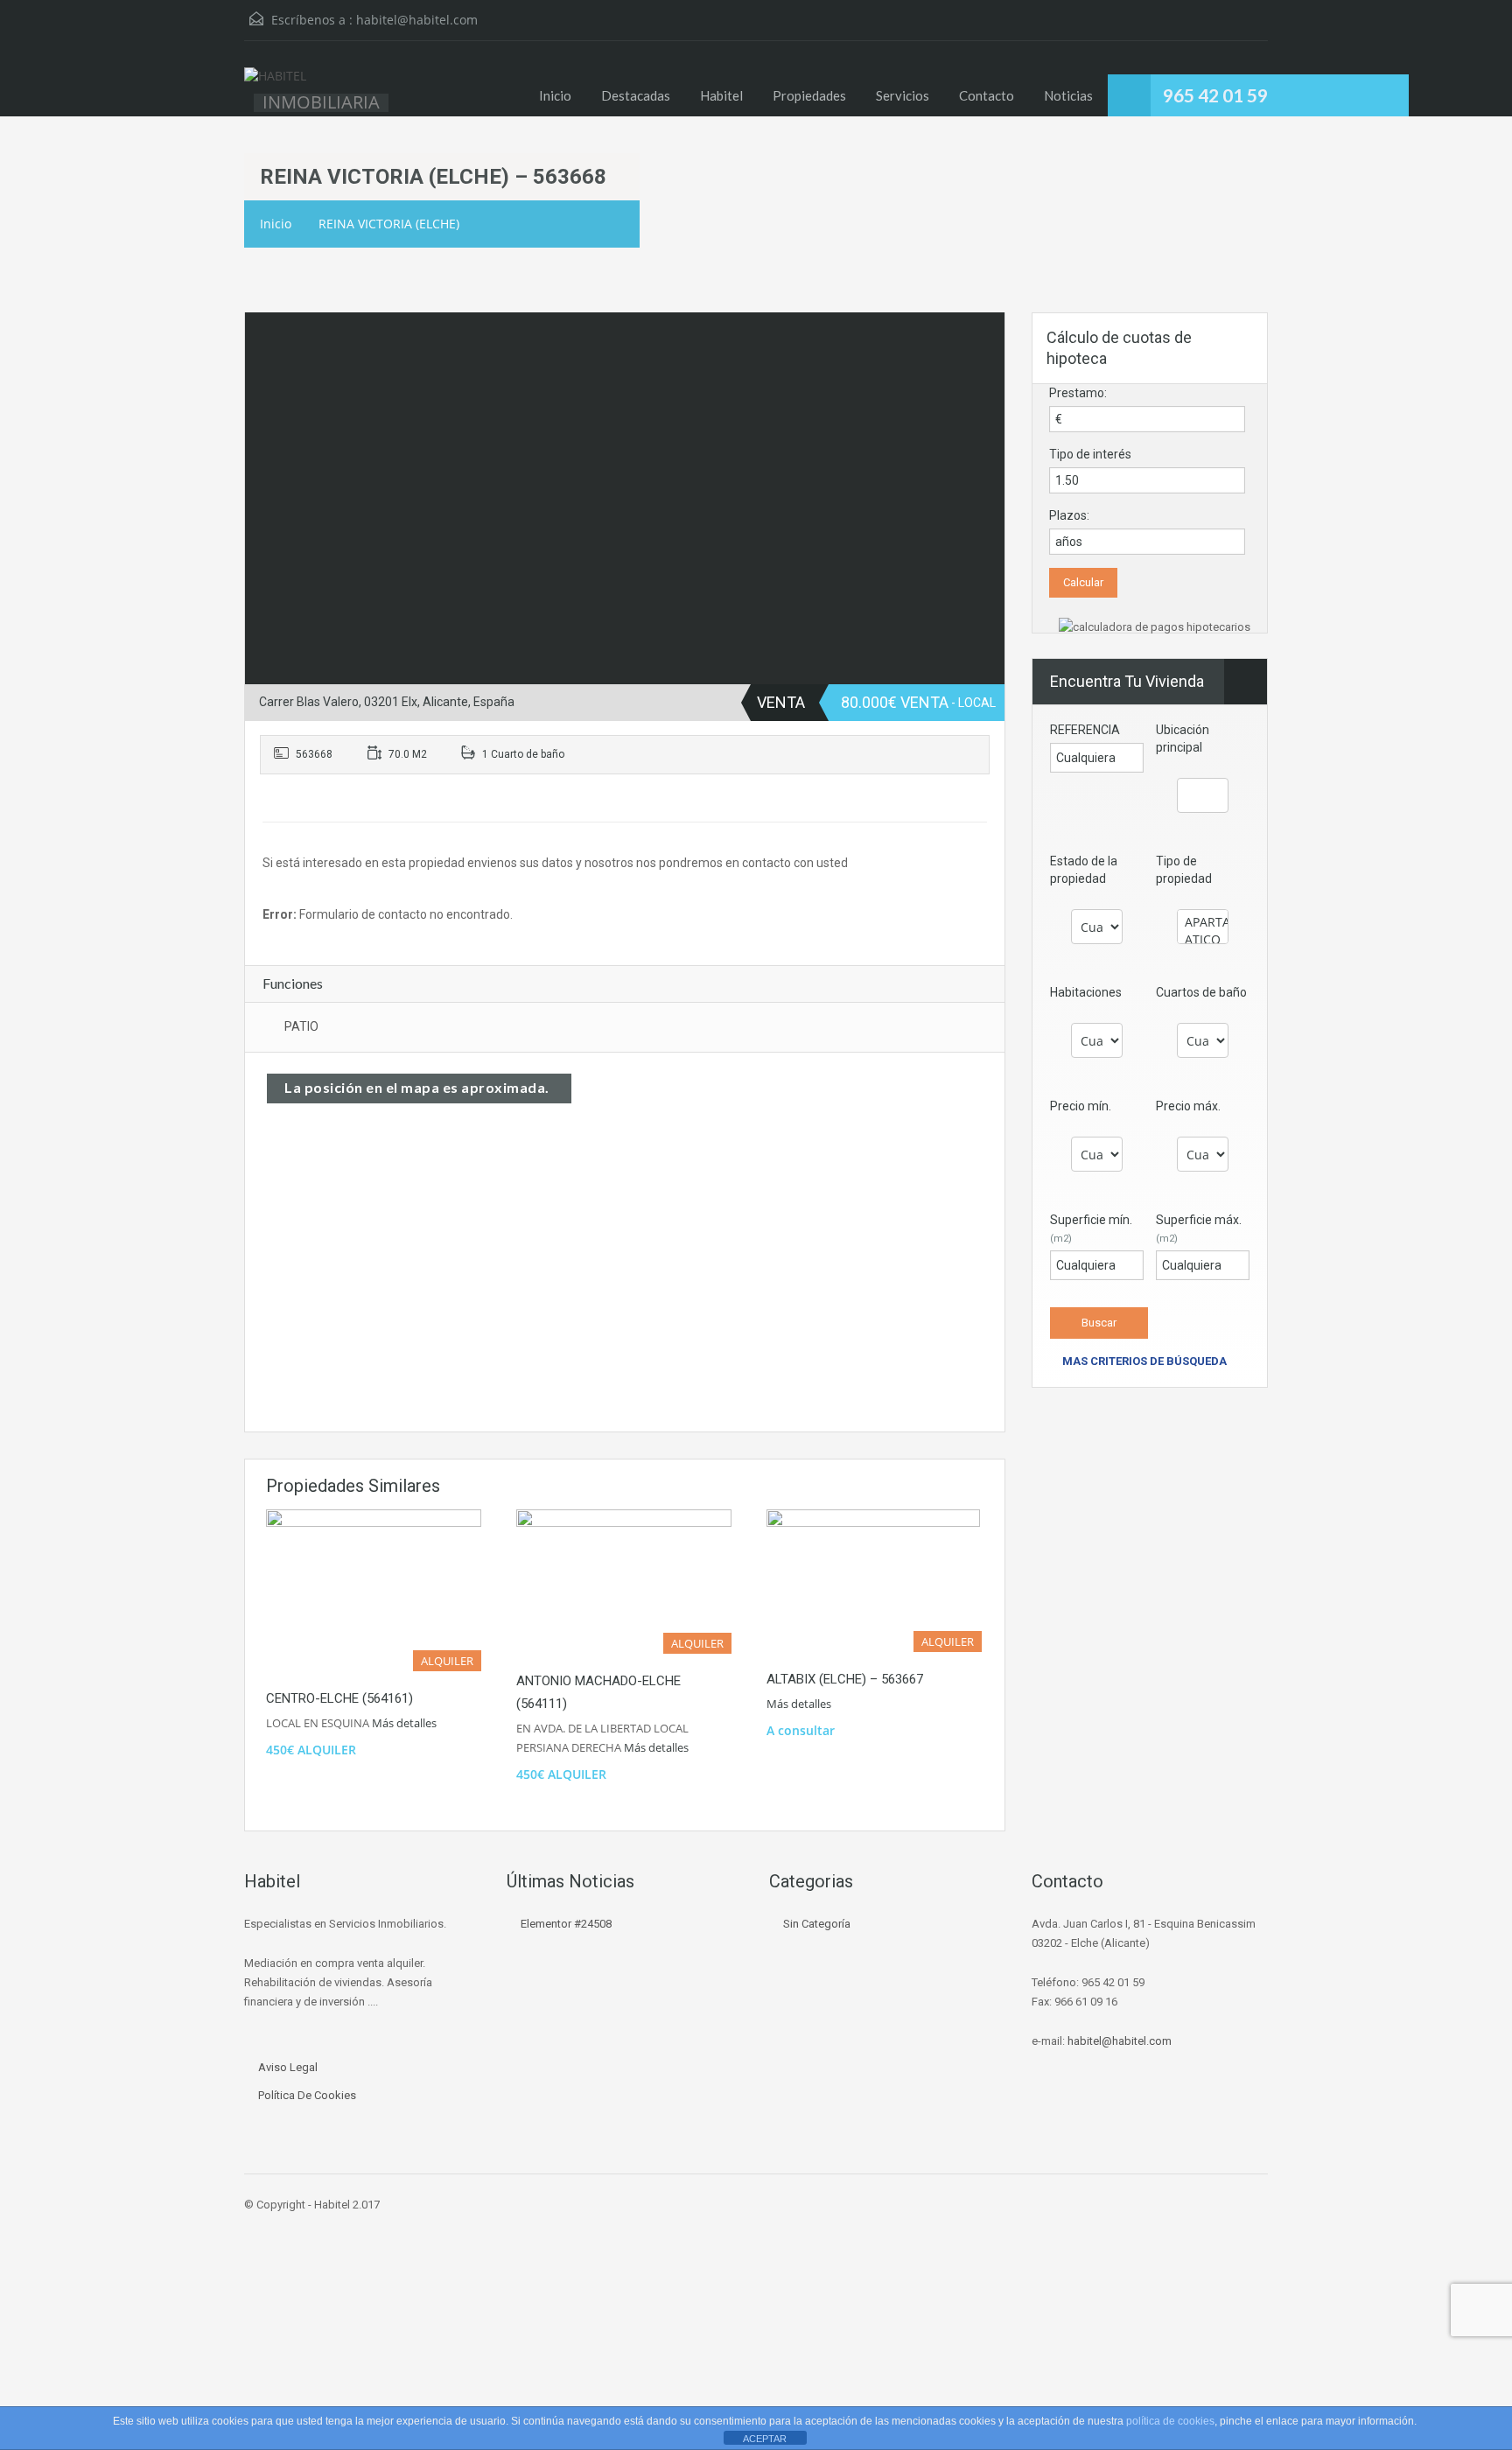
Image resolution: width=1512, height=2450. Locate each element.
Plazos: (1069, 515)
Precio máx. (1188, 1106)
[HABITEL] (275, 85)
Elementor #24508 (566, 1924)
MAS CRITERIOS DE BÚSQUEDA (1143, 1361)
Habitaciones (1086, 992)
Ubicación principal (1183, 738)
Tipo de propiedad (1184, 870)
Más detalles (406, 1723)
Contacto (987, 95)
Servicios (903, 95)
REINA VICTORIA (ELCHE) (389, 224)
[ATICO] (1203, 940)
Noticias (1068, 95)
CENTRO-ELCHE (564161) (339, 1698)
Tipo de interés (1090, 454)
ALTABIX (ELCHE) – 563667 (845, 1679)
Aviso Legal (288, 2067)
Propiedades (809, 95)
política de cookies (1170, 2421)
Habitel (721, 95)
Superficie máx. (1199, 1228)
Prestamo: (1078, 393)
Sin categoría (817, 1924)
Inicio (555, 95)
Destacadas (636, 95)
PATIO (301, 1026)
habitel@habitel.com (417, 20)
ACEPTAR (765, 2439)
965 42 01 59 (1215, 95)
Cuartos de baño (1201, 992)
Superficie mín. (1091, 1228)
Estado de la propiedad (1084, 870)
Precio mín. (1081, 1106)
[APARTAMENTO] (1203, 922)
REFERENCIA (1085, 730)
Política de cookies (307, 2095)
